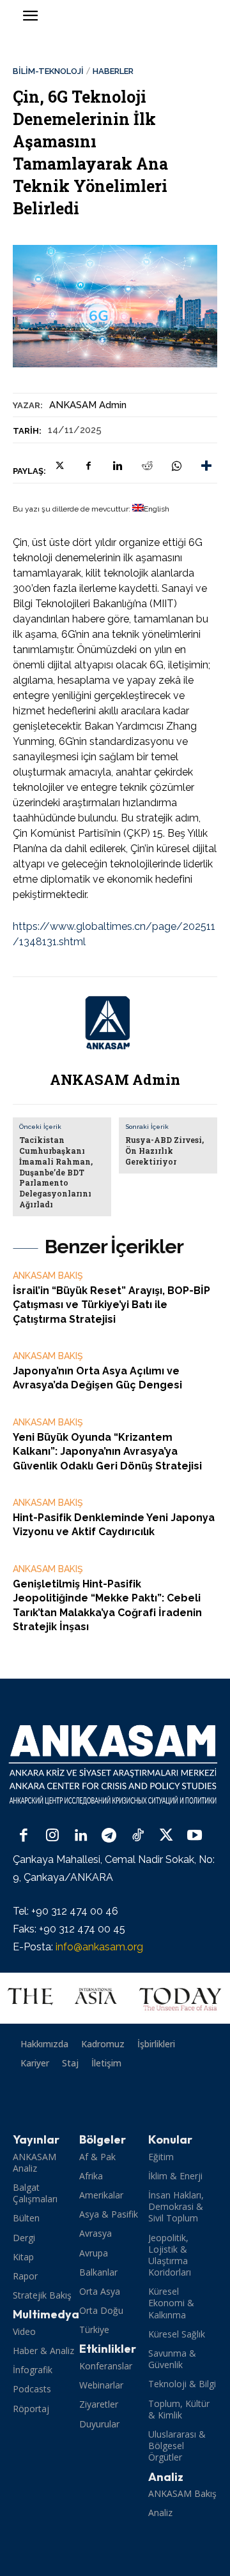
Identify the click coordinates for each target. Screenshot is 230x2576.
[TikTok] (138, 1836)
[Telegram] (110, 1836)
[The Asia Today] (115, 1998)
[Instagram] (53, 1836)
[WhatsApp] (176, 466)
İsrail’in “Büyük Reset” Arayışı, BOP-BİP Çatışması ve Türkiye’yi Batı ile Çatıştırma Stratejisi (111, 1305)
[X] (59, 466)
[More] (206, 466)
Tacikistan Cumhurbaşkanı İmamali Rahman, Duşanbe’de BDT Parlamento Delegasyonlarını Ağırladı (56, 1172)
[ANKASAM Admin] (115, 1023)
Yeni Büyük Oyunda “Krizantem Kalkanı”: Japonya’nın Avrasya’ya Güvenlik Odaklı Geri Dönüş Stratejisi (107, 1452)
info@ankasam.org (99, 1947)
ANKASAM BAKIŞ (48, 1276)
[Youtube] (195, 1836)
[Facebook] (88, 466)
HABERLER (113, 71)
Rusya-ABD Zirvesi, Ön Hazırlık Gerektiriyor (165, 1151)
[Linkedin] (118, 466)
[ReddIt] (147, 466)
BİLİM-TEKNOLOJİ (48, 71)
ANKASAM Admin (88, 405)
